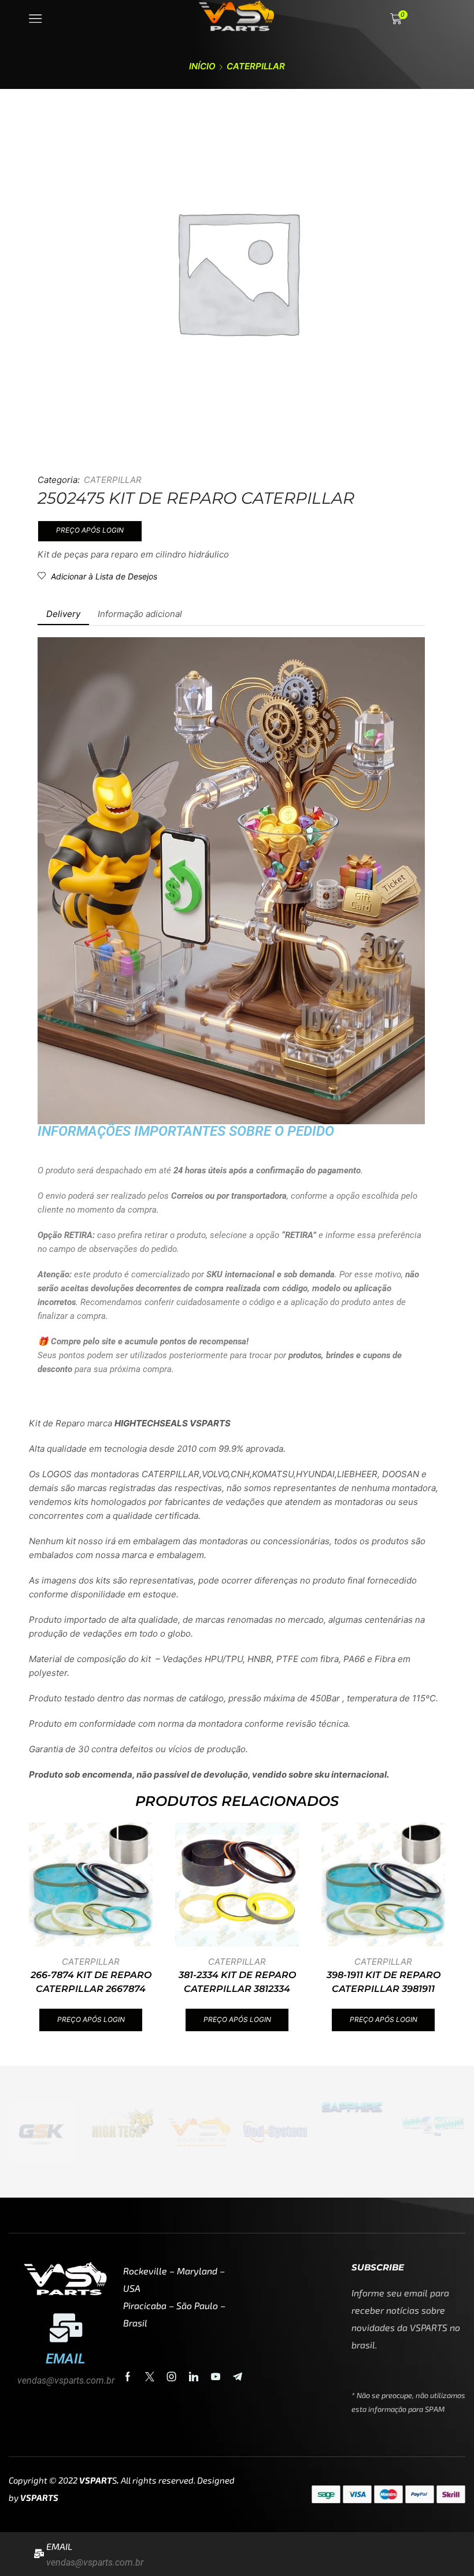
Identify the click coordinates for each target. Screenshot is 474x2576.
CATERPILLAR (256, 66)
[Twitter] (150, 2377)
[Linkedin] (194, 2377)
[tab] (63, 614)
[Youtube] (216, 2377)
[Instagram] (172, 2377)
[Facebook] (128, 2377)
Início (202, 66)
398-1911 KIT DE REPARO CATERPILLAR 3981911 (384, 1982)
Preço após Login (90, 530)
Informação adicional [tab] (140, 614)
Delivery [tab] (63, 614)
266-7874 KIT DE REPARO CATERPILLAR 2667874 (91, 1982)
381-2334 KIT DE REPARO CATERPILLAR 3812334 (237, 1982)
